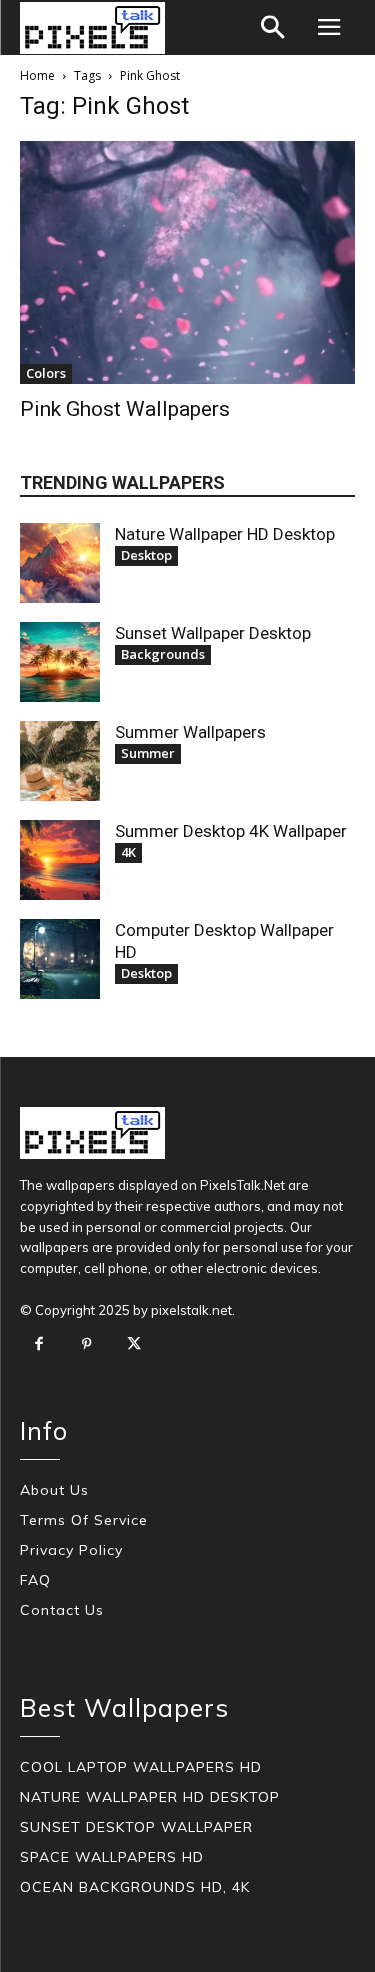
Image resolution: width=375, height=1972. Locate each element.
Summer (148, 753)
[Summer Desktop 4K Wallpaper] (60, 860)
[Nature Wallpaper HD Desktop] (60, 563)
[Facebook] (39, 1345)
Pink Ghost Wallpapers (125, 409)
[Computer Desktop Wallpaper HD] (60, 959)
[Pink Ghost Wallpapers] (187, 262)
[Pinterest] (87, 1345)
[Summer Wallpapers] (60, 761)
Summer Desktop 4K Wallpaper (231, 831)
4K (128, 852)
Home (37, 75)
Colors (46, 373)
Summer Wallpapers (190, 732)
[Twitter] (134, 1345)
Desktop (146, 555)
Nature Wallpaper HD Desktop (225, 534)
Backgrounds (163, 654)
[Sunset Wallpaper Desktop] (60, 662)
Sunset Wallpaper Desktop (213, 633)
